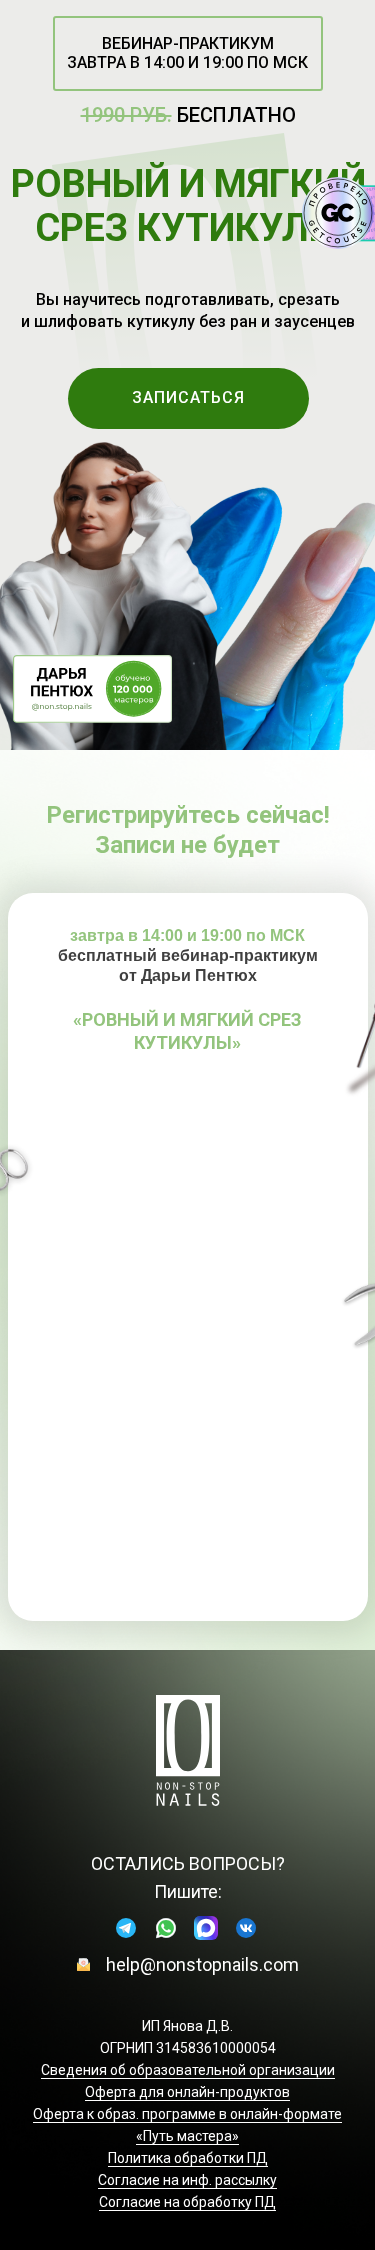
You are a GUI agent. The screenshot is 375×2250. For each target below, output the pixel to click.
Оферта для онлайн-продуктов (187, 2092)
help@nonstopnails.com (202, 1964)
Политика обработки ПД (188, 2158)
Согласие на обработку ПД (187, 2202)
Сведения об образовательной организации (188, 2070)
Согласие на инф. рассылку (187, 2180)
